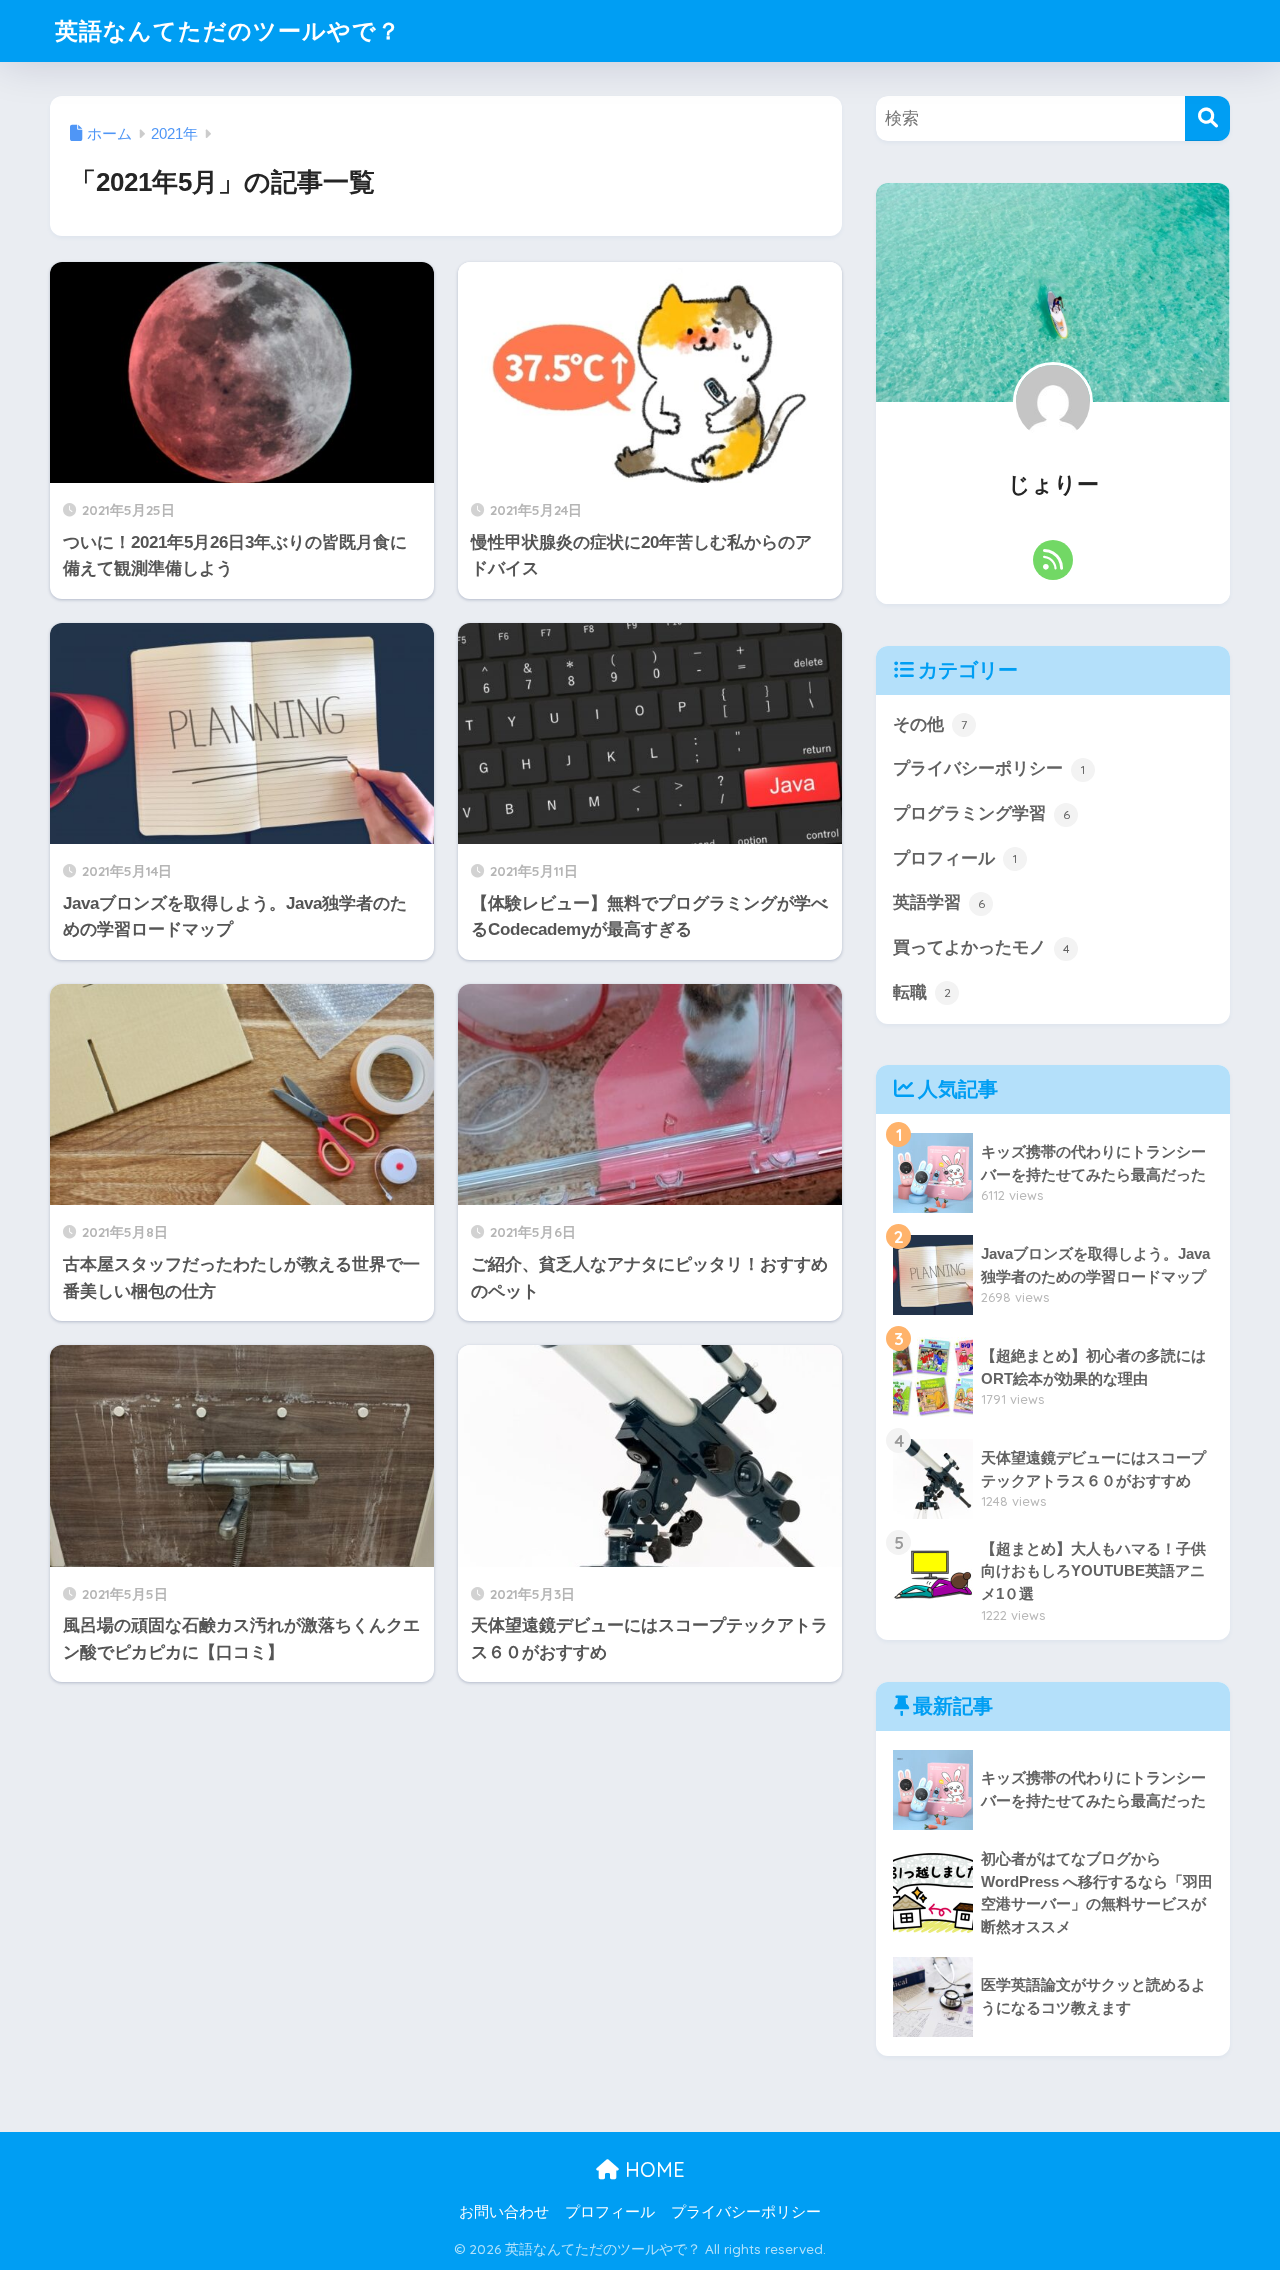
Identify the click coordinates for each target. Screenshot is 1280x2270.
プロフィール (955, 858)
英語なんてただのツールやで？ (228, 30)
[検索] (1207, 118)
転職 (922, 992)
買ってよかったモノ (981, 947)
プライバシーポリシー (989, 768)
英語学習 (939, 902)
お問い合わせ (504, 2212)
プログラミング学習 (981, 813)
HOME (652, 2169)
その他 (930, 724)
